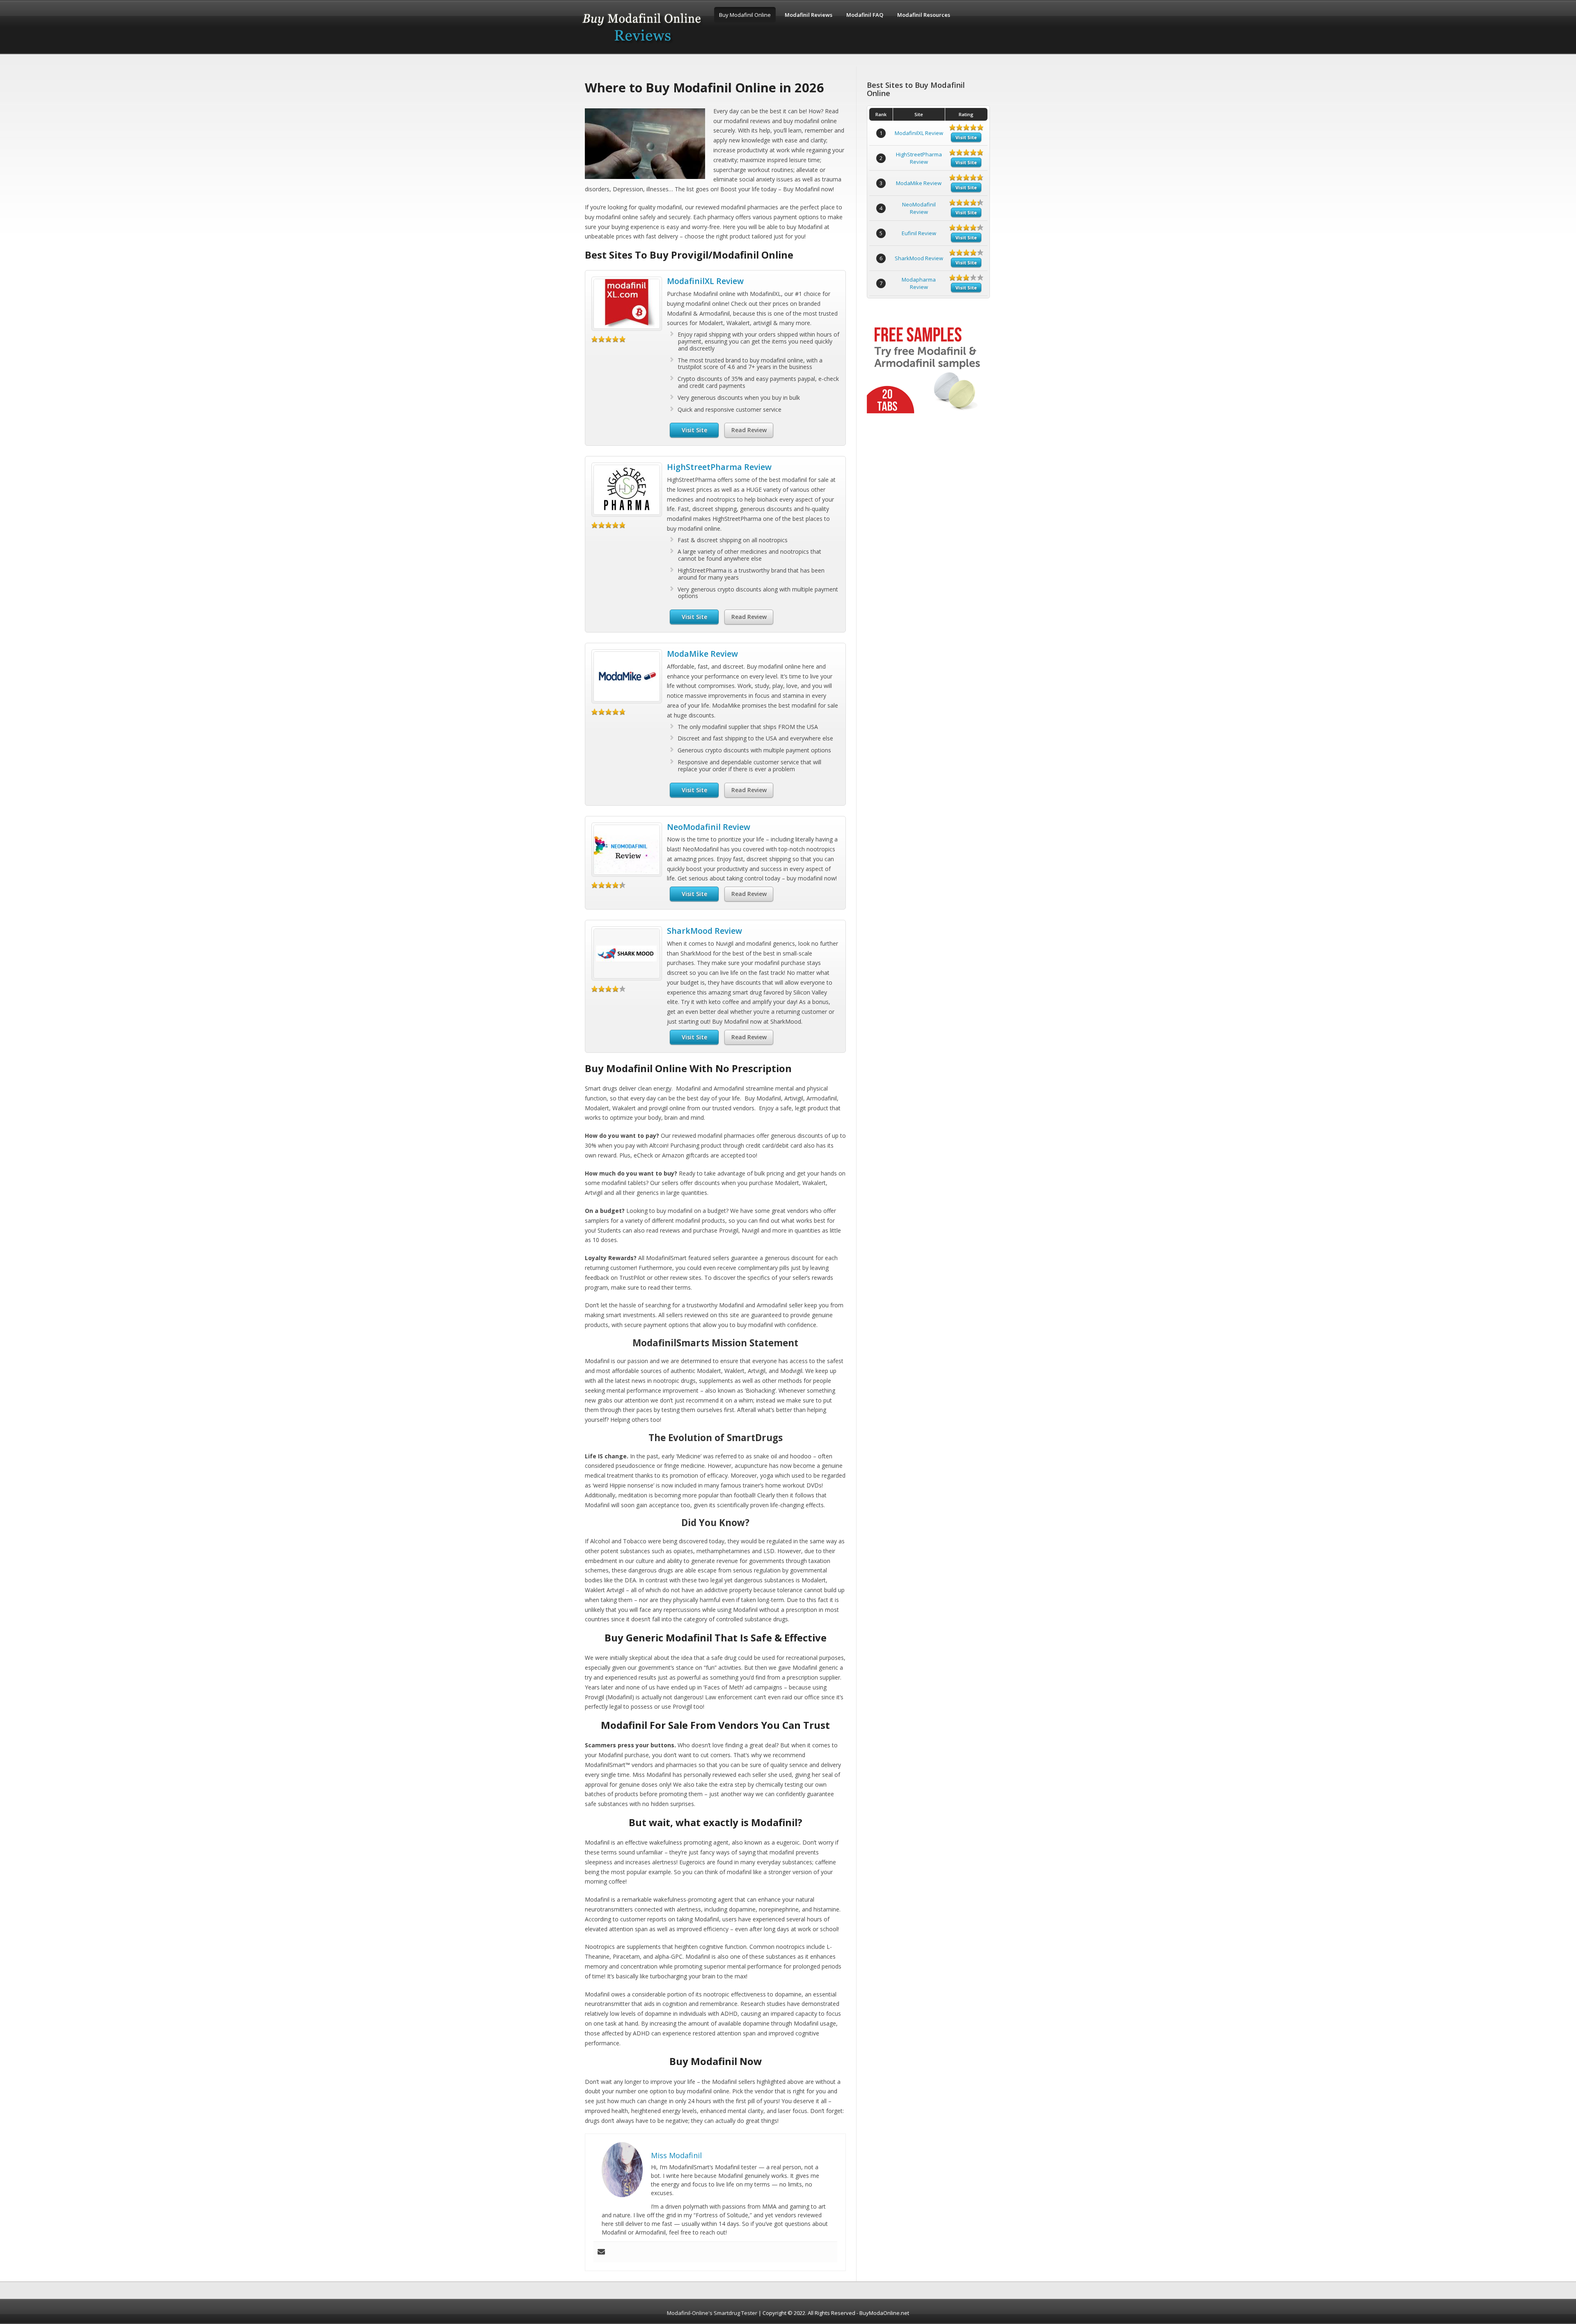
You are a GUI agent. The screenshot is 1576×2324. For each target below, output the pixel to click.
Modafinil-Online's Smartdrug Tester (712, 2313)
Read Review (749, 430)
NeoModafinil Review (709, 827)
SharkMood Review (704, 931)
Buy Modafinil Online (745, 15)
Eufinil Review (919, 233)
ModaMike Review (702, 654)
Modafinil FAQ (865, 15)
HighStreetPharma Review (719, 467)
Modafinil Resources (924, 15)
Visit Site (694, 430)
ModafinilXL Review (705, 281)
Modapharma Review (919, 283)
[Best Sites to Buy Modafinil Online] (642, 46)
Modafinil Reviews (809, 15)
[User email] (601, 2252)
